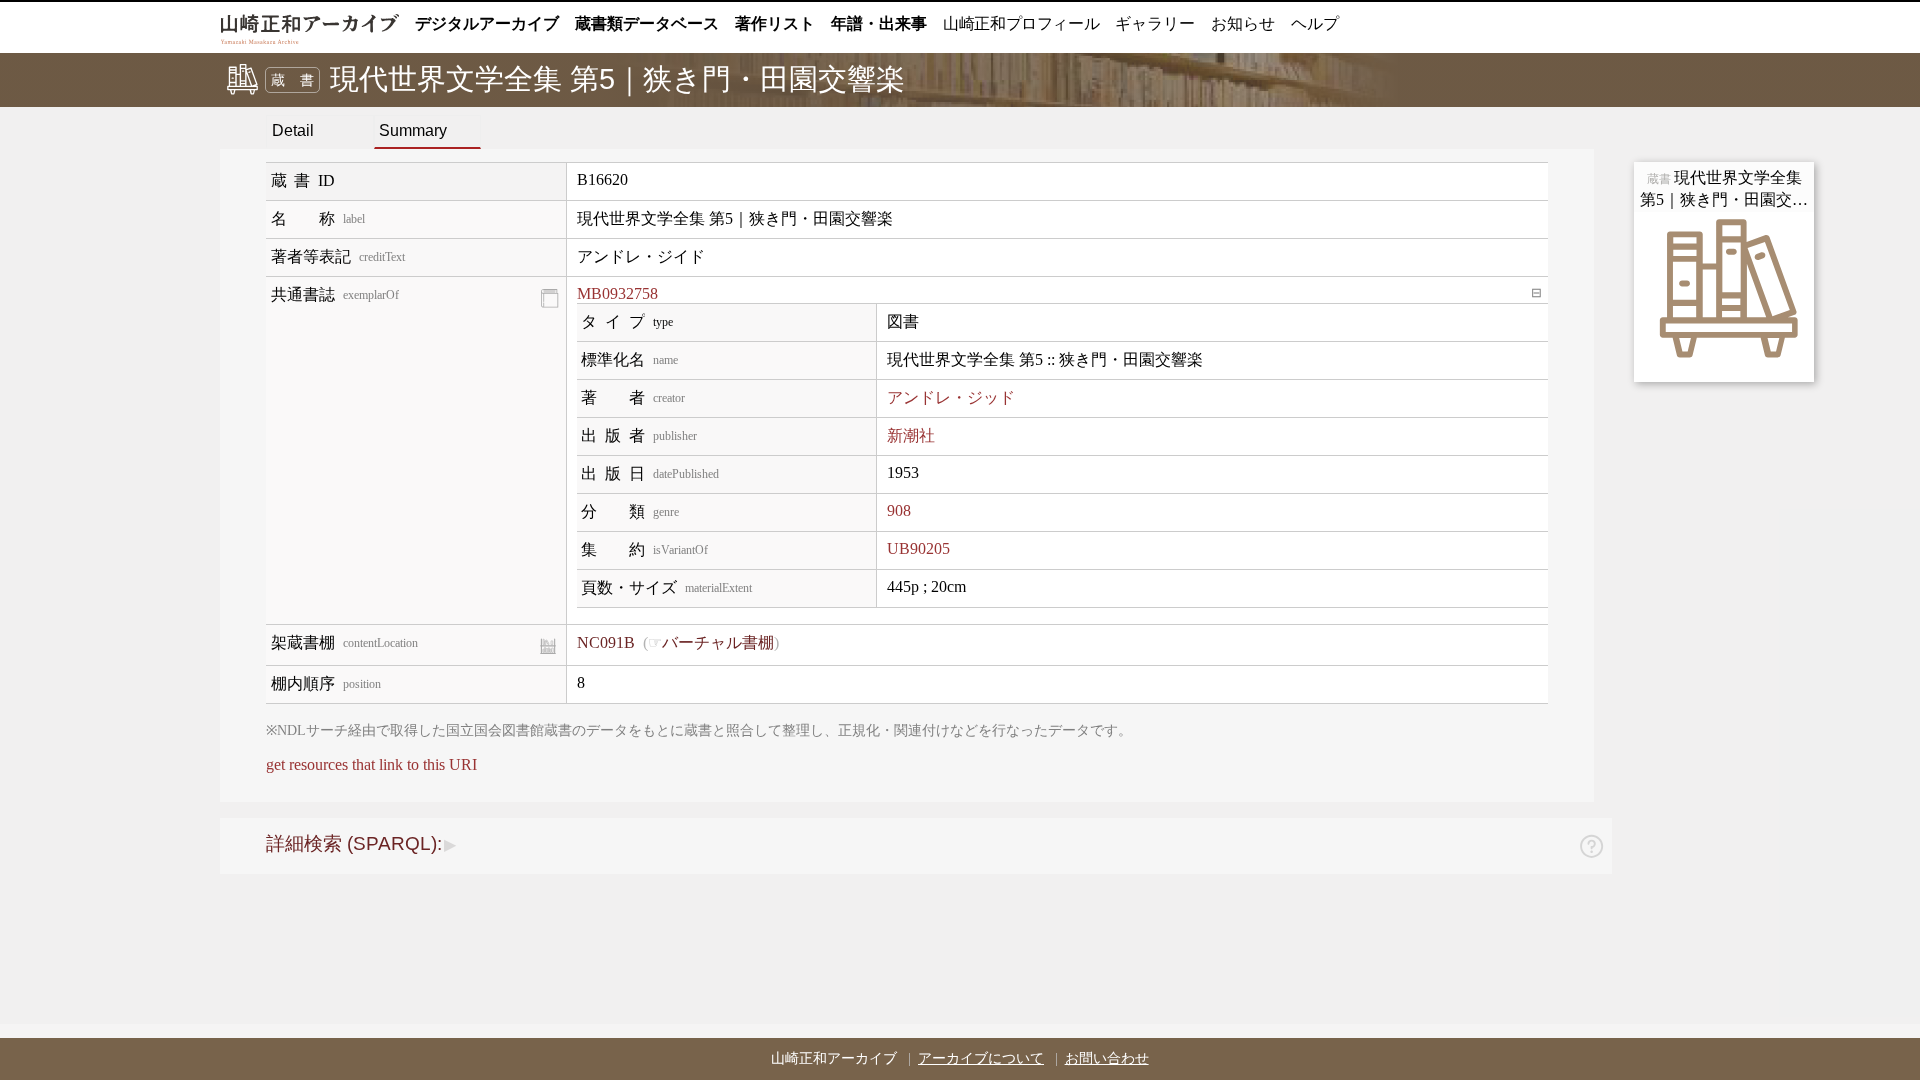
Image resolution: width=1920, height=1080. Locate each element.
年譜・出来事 (879, 23)
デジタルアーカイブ (487, 23)
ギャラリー (1155, 23)
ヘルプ (1315, 23)
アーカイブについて (981, 1058)
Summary (413, 130)
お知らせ (1243, 23)
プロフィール (1021, 23)
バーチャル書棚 (718, 642)
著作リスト (775, 23)
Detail (293, 130)
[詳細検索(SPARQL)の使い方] (1591, 849)
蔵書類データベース (647, 23)
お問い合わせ (1107, 1058)
